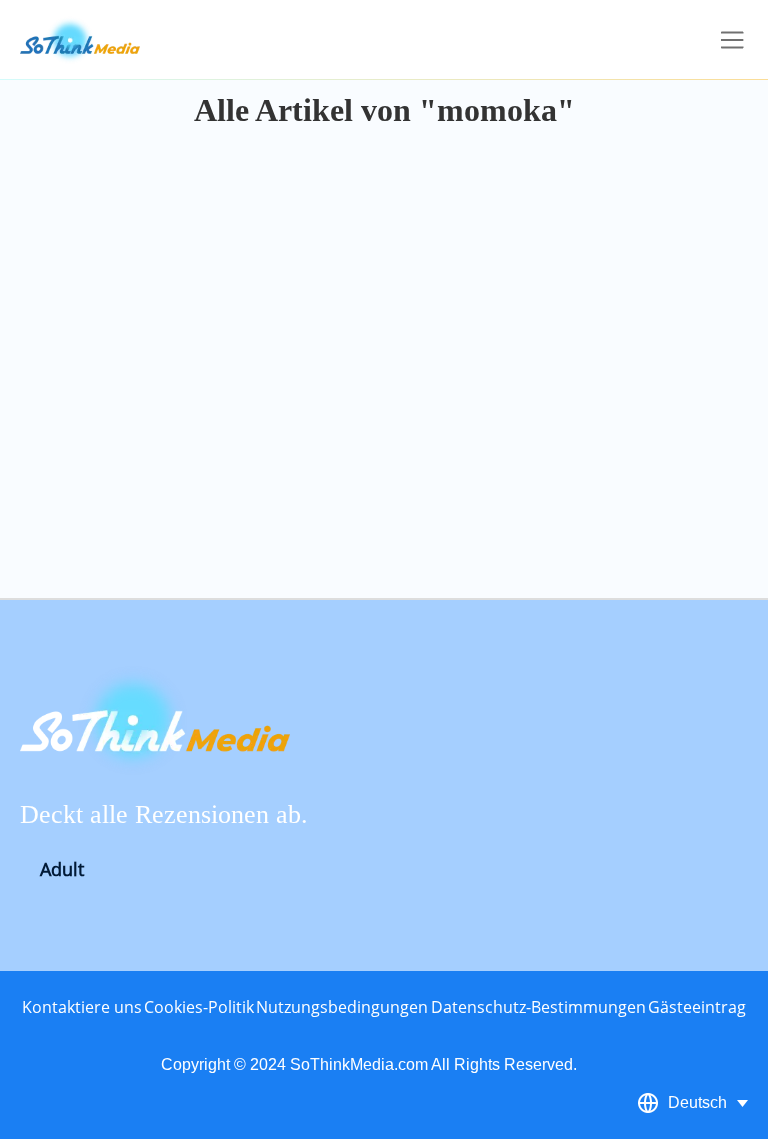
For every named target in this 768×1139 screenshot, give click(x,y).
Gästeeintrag (697, 1007)
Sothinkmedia (80, 40)
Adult (62, 869)
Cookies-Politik (199, 1007)
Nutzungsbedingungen (342, 1007)
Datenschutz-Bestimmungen (538, 1007)
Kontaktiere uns (82, 1007)
